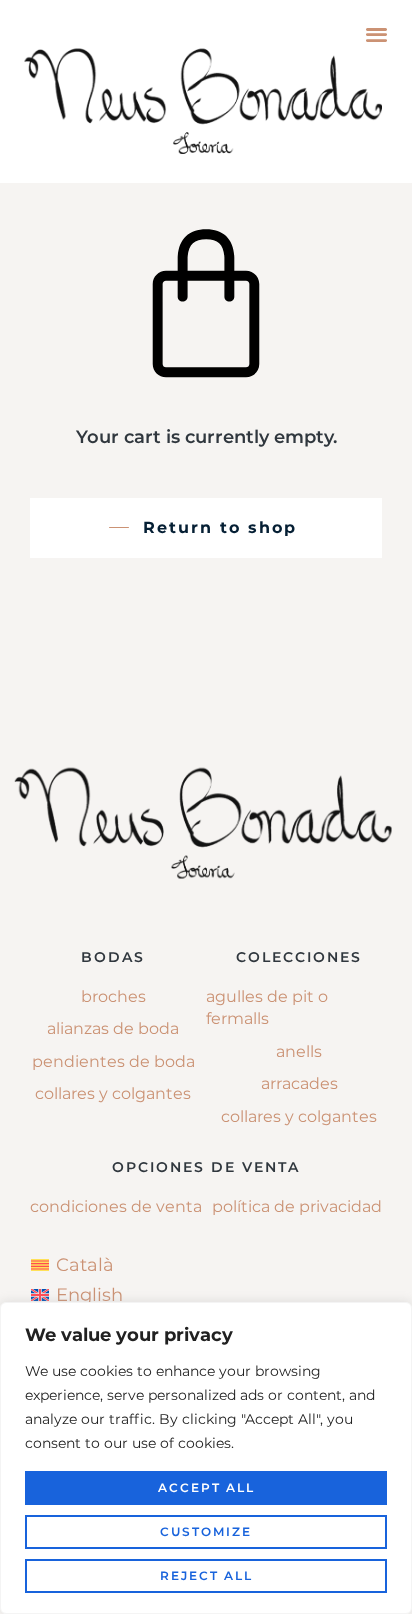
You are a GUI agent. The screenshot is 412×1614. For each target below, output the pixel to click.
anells (299, 1051)
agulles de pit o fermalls (267, 1007)
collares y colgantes (299, 1116)
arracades (299, 1083)
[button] (376, 33)
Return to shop (220, 527)
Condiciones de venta (116, 1206)
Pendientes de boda (113, 1061)
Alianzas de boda (113, 1028)
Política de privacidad (297, 1206)
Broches (113, 996)
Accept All (206, 1487)
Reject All (206, 1575)
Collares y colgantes (113, 1093)
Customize (206, 1531)
